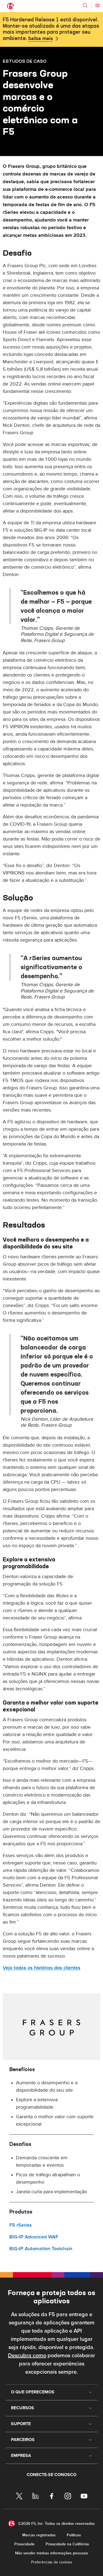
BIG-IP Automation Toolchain (41, 2249)
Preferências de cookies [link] (52, 2562)
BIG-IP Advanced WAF (34, 2237)
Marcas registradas (39, 2535)
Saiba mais (41, 39)
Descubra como (27, 2356)
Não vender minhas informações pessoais (52, 2553)
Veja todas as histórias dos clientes (42, 1968)
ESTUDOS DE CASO (25, 61)
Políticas (74, 2535)
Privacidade (24, 2544)
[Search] (85, 5)
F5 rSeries (21, 2225)
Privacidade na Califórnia (67, 2544)
